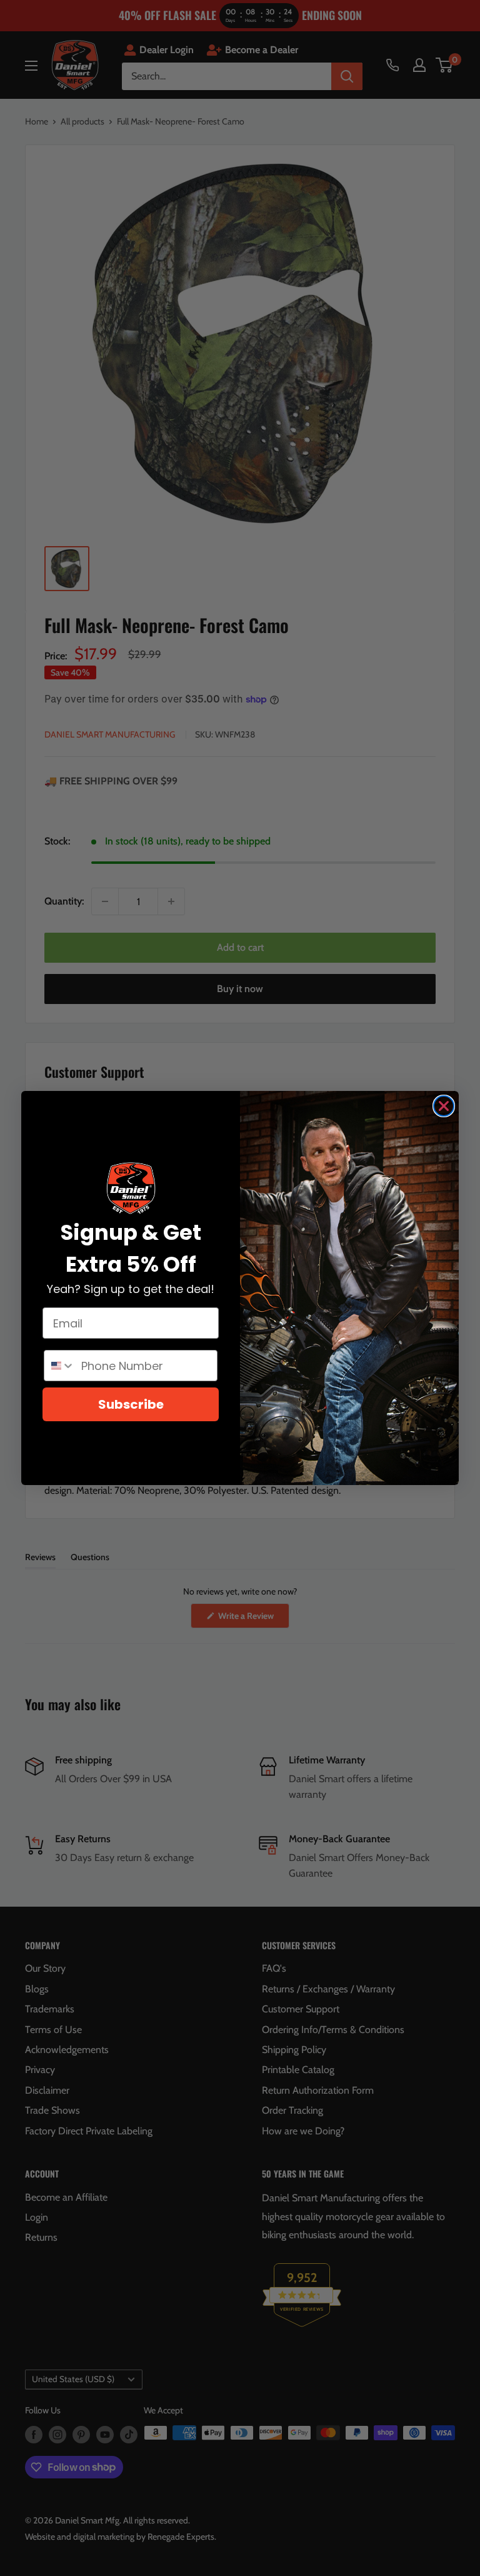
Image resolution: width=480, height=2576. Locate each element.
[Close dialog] (444, 1106)
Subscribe (131, 1404)
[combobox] (60, 1366)
